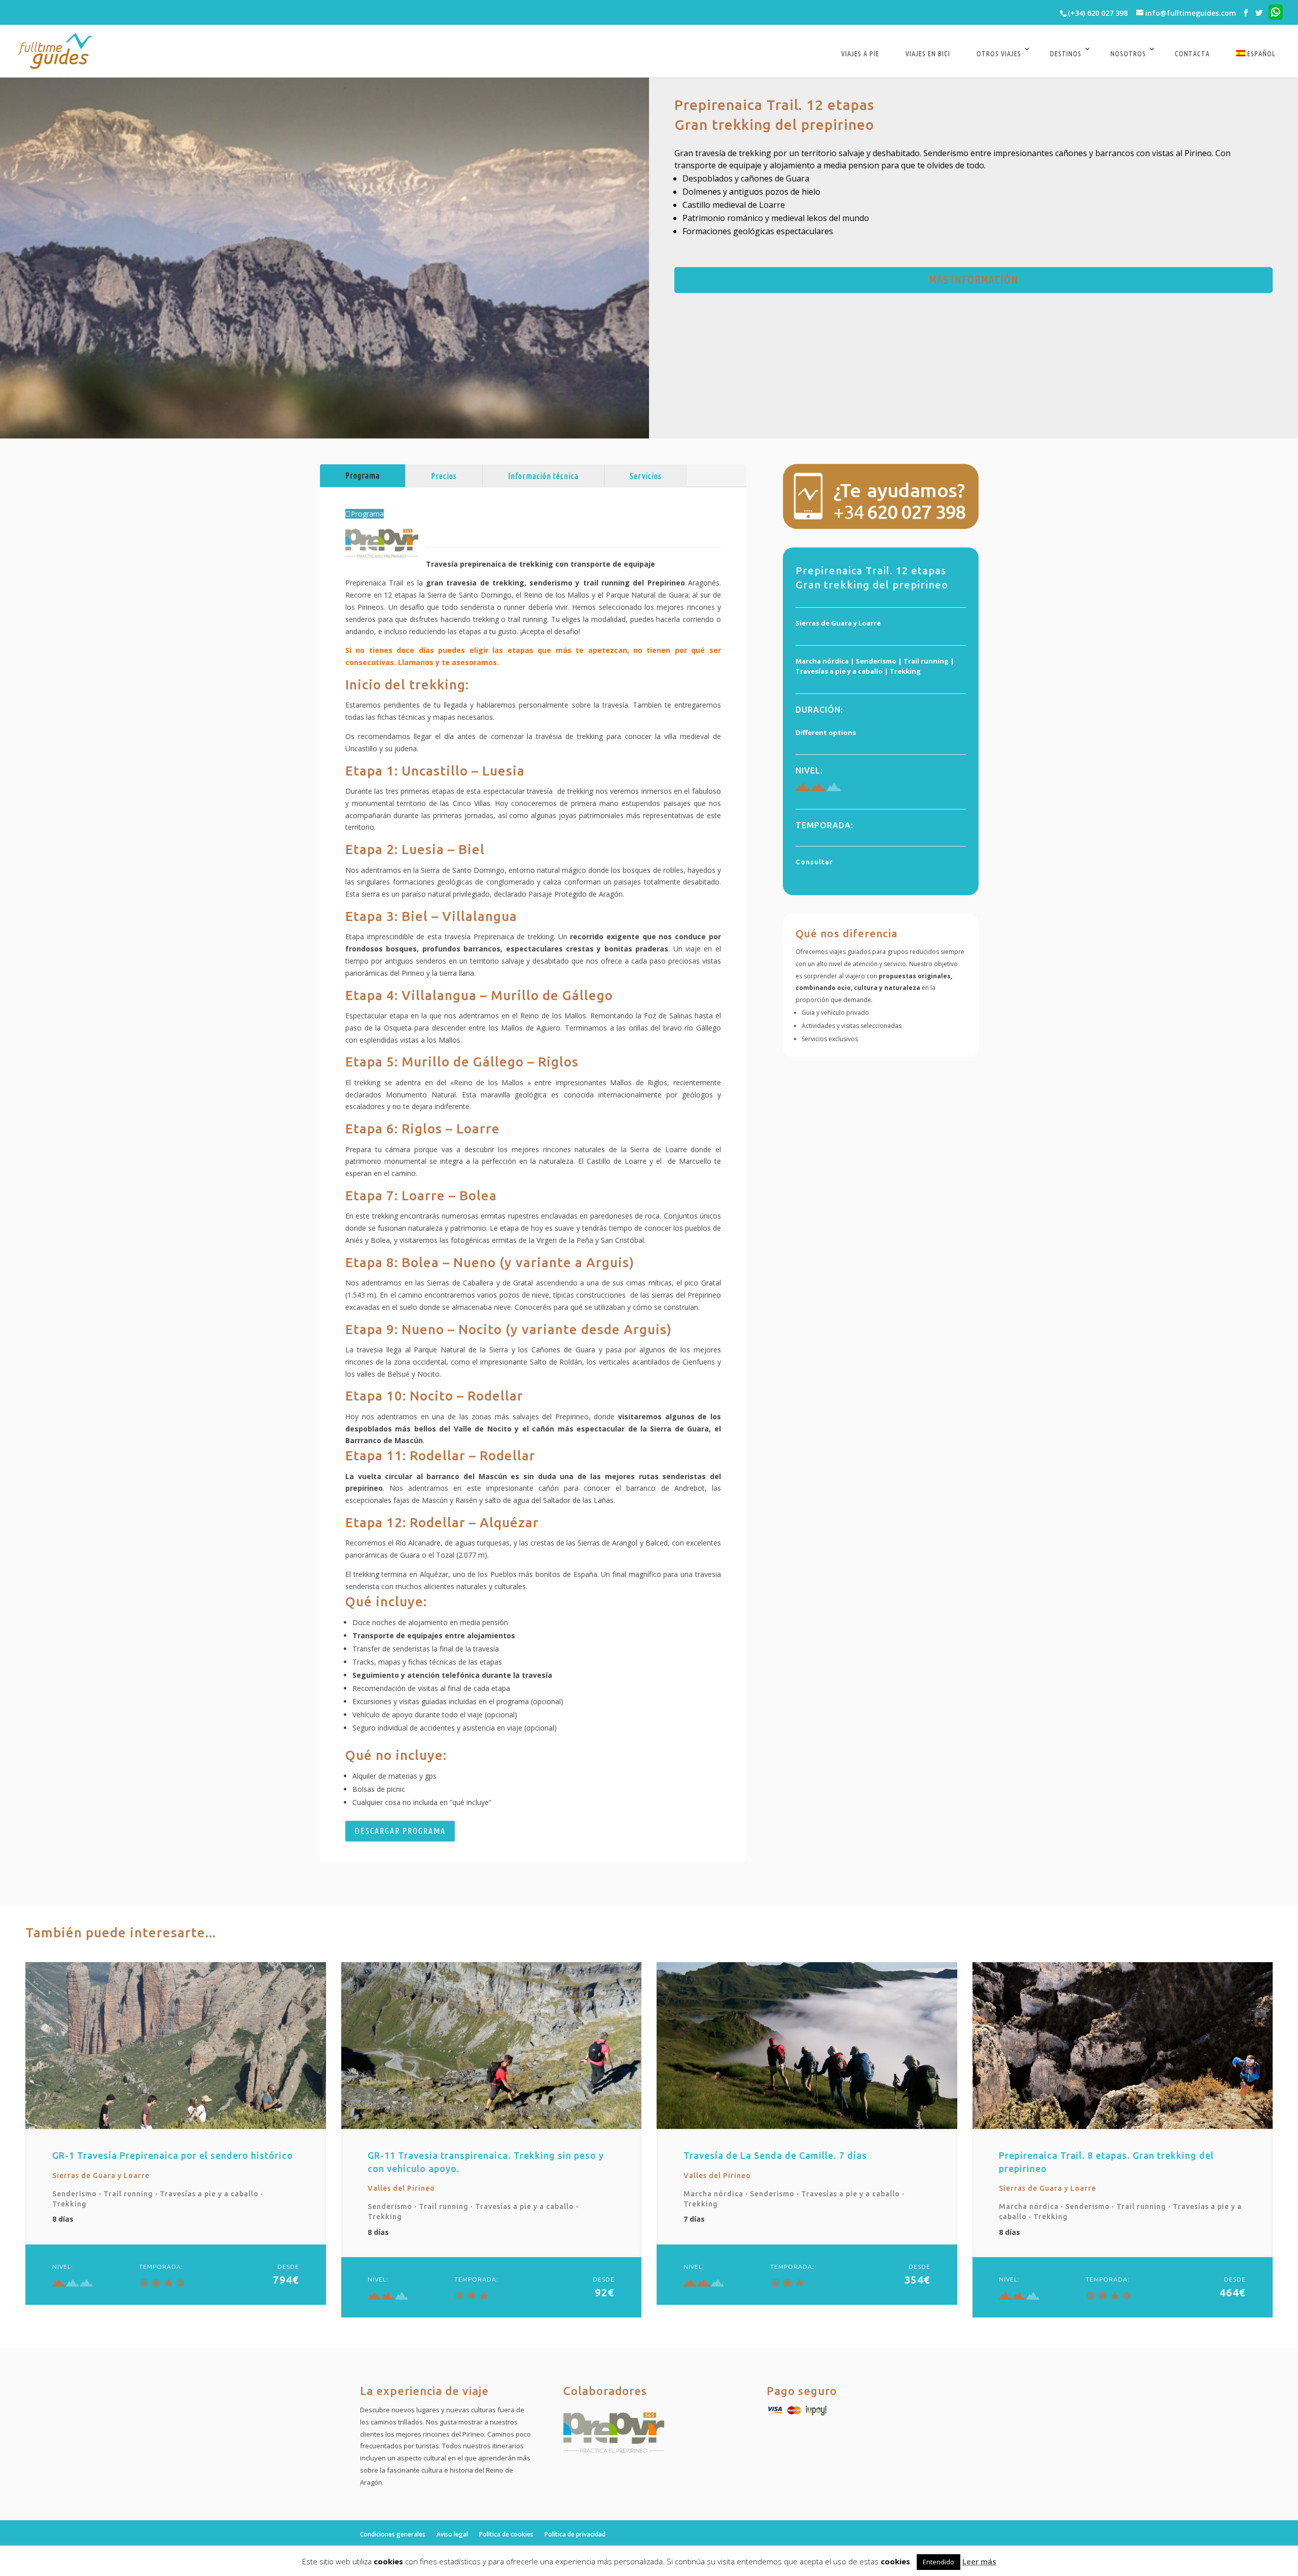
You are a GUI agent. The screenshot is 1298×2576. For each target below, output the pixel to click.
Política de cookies (506, 2534)
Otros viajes (999, 54)
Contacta (1192, 54)
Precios (444, 476)
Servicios (646, 476)
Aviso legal (452, 2534)
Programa (363, 475)
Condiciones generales (393, 2534)
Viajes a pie (860, 54)
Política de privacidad (575, 2534)
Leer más (979, 2561)
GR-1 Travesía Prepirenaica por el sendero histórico (173, 2155)
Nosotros (1128, 54)
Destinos (1066, 54)
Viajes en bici (928, 54)
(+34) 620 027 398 (1098, 13)
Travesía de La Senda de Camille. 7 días (775, 2155)
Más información (974, 280)
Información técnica (543, 476)
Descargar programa (400, 1831)
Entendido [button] (939, 2562)
